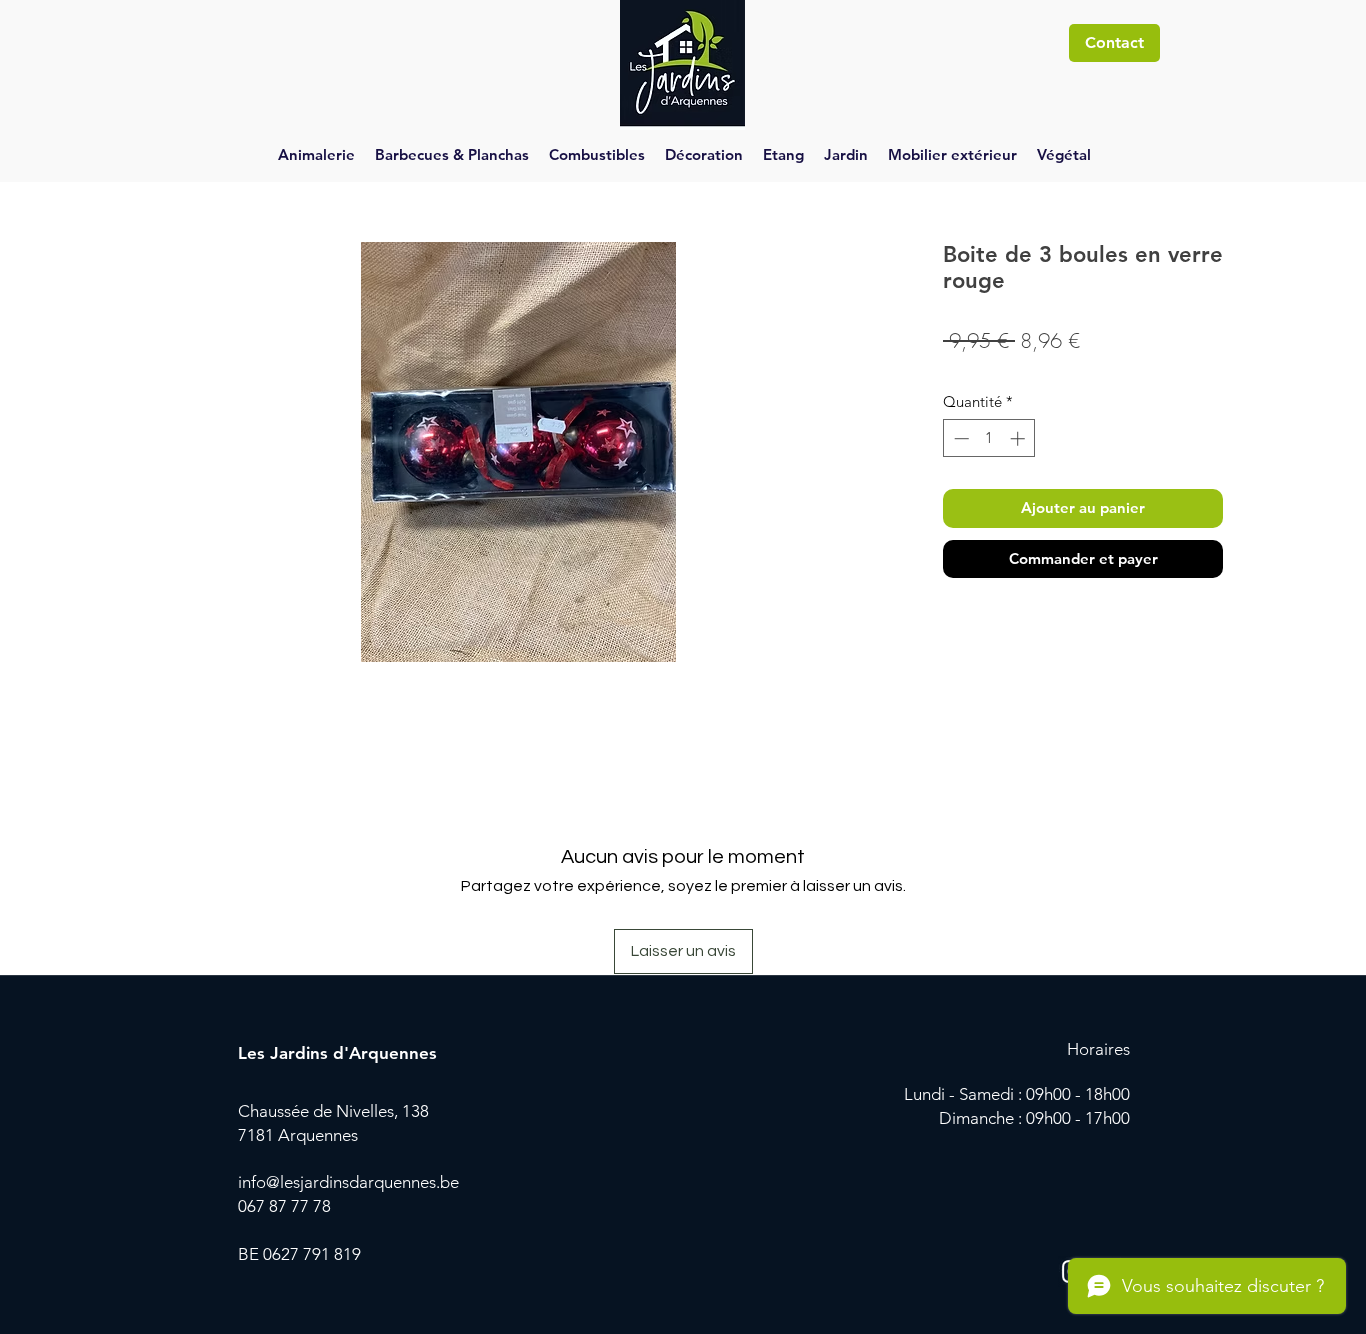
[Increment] (1019, 438)
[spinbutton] (989, 438)
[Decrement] (959, 438)
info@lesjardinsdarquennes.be (348, 1182)
